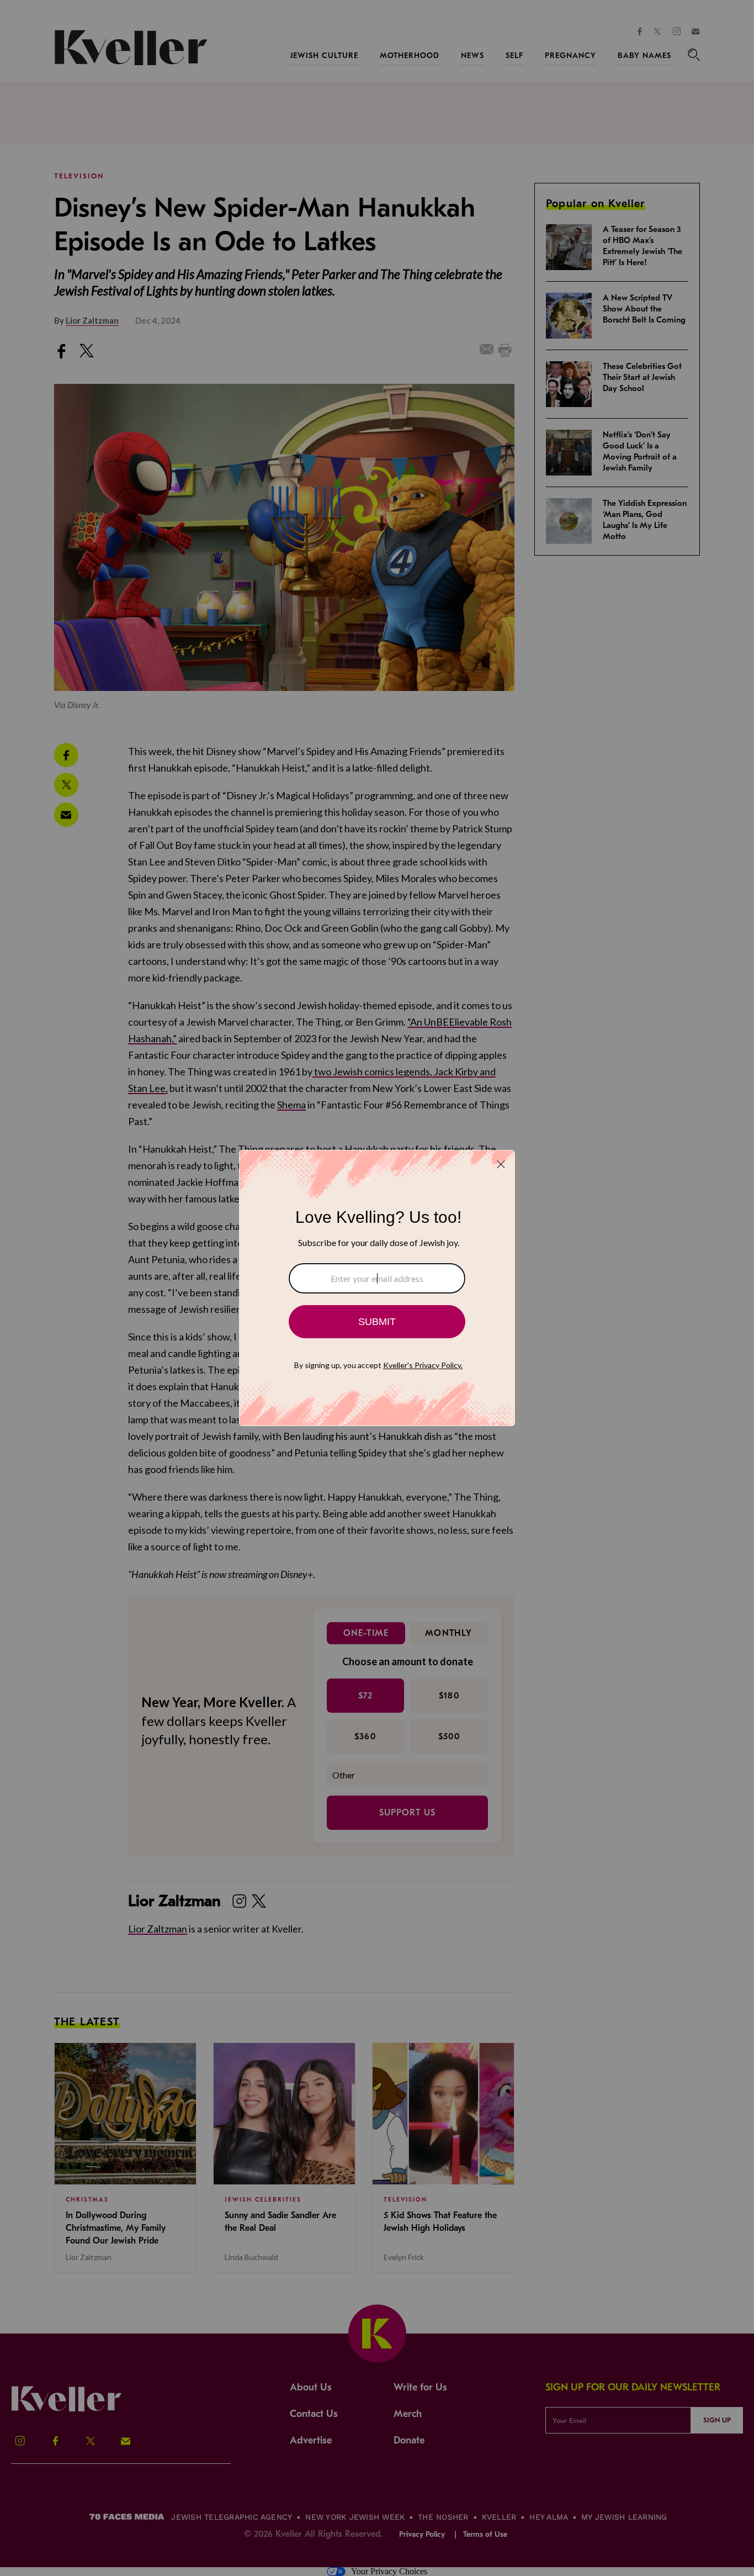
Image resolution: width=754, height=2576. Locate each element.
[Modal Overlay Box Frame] (377, 1288)
